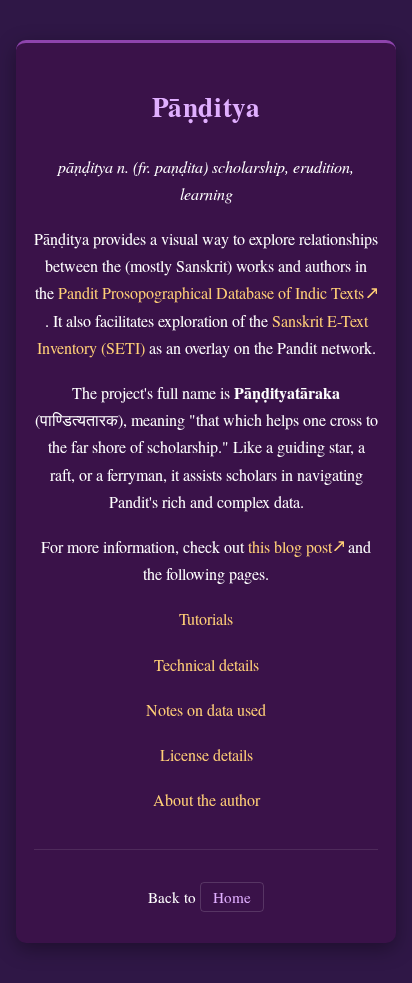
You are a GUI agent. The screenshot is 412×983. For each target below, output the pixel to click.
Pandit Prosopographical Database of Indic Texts (211, 292)
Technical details (206, 664)
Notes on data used (206, 709)
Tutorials (206, 618)
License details (206, 754)
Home (232, 897)
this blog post (290, 546)
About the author (206, 799)
